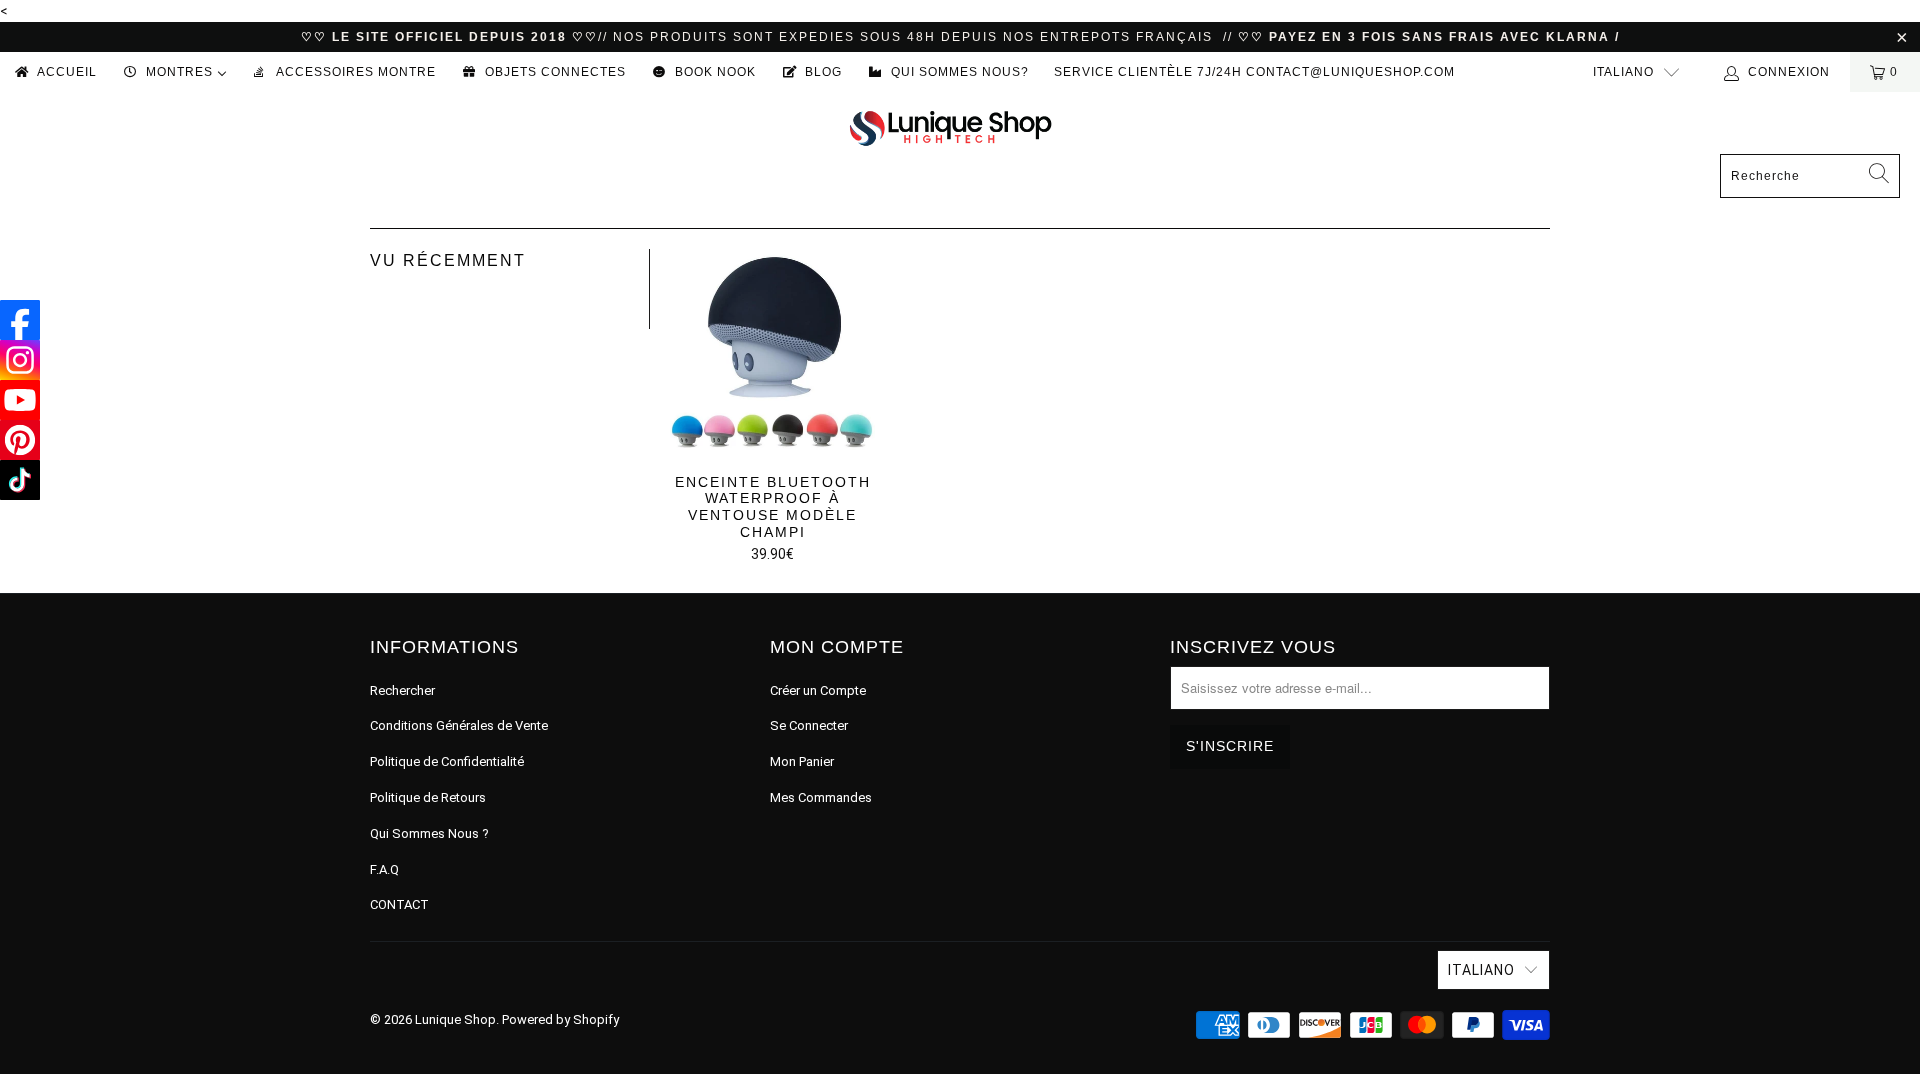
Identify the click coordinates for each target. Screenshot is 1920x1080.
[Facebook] (20, 320)
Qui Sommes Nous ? (429, 833)
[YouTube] (20, 400)
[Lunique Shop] (950, 127)
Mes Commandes (821, 797)
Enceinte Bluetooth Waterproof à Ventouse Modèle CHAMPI (772, 351)
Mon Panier (802, 761)
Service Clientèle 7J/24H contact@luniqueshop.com (1254, 72)
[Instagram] (20, 360)
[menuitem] (54, 72)
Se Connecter (809, 725)
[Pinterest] (20, 440)
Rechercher (402, 690)
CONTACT (399, 904)
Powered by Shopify (560, 1019)
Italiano (1623, 72)
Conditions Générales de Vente (459, 725)
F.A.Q (384, 869)
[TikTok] (20, 480)
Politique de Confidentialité (447, 761)
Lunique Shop (455, 1019)
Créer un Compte (818, 690)
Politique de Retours (428, 797)
